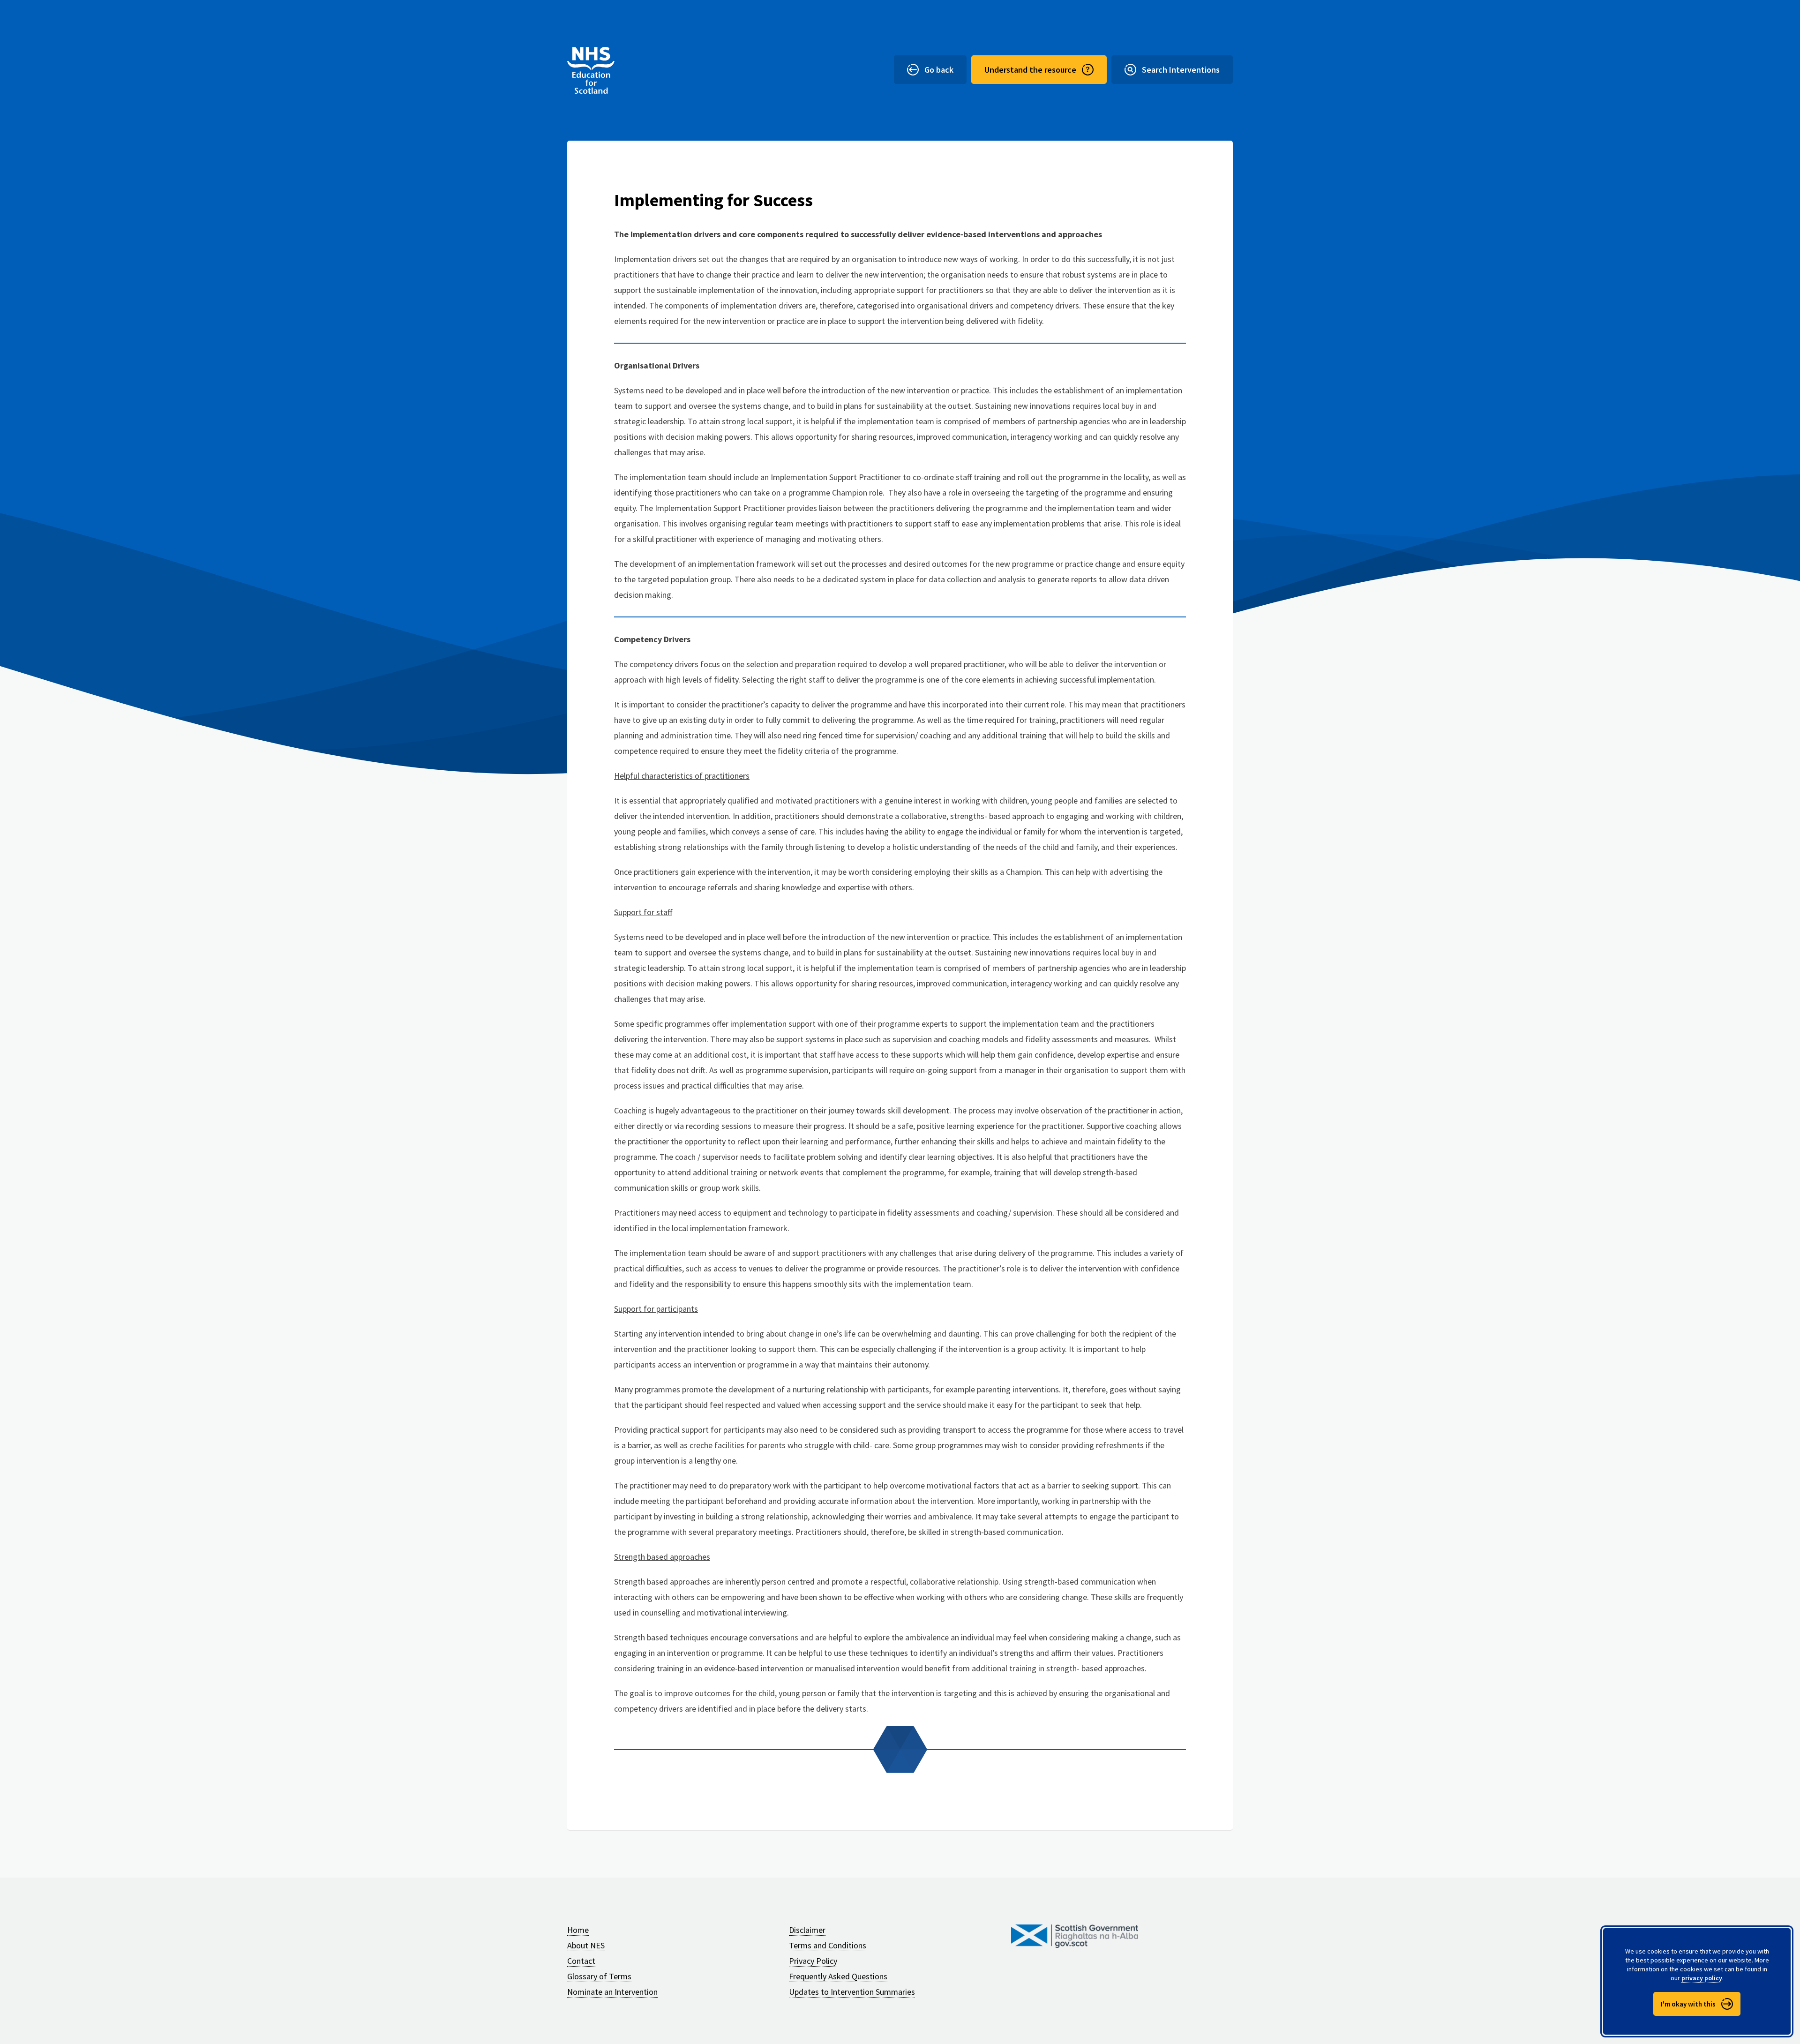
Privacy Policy (813, 1961)
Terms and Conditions (828, 1945)
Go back (939, 70)
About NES (586, 1945)
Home (578, 1930)
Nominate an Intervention (612, 1992)
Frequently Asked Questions (838, 1976)
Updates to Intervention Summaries (852, 1992)
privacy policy (1702, 1978)
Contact (581, 1961)
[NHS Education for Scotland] (591, 70)
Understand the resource (1030, 70)
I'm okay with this (1688, 2004)
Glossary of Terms (599, 1976)
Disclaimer (807, 1930)
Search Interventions (1181, 70)
